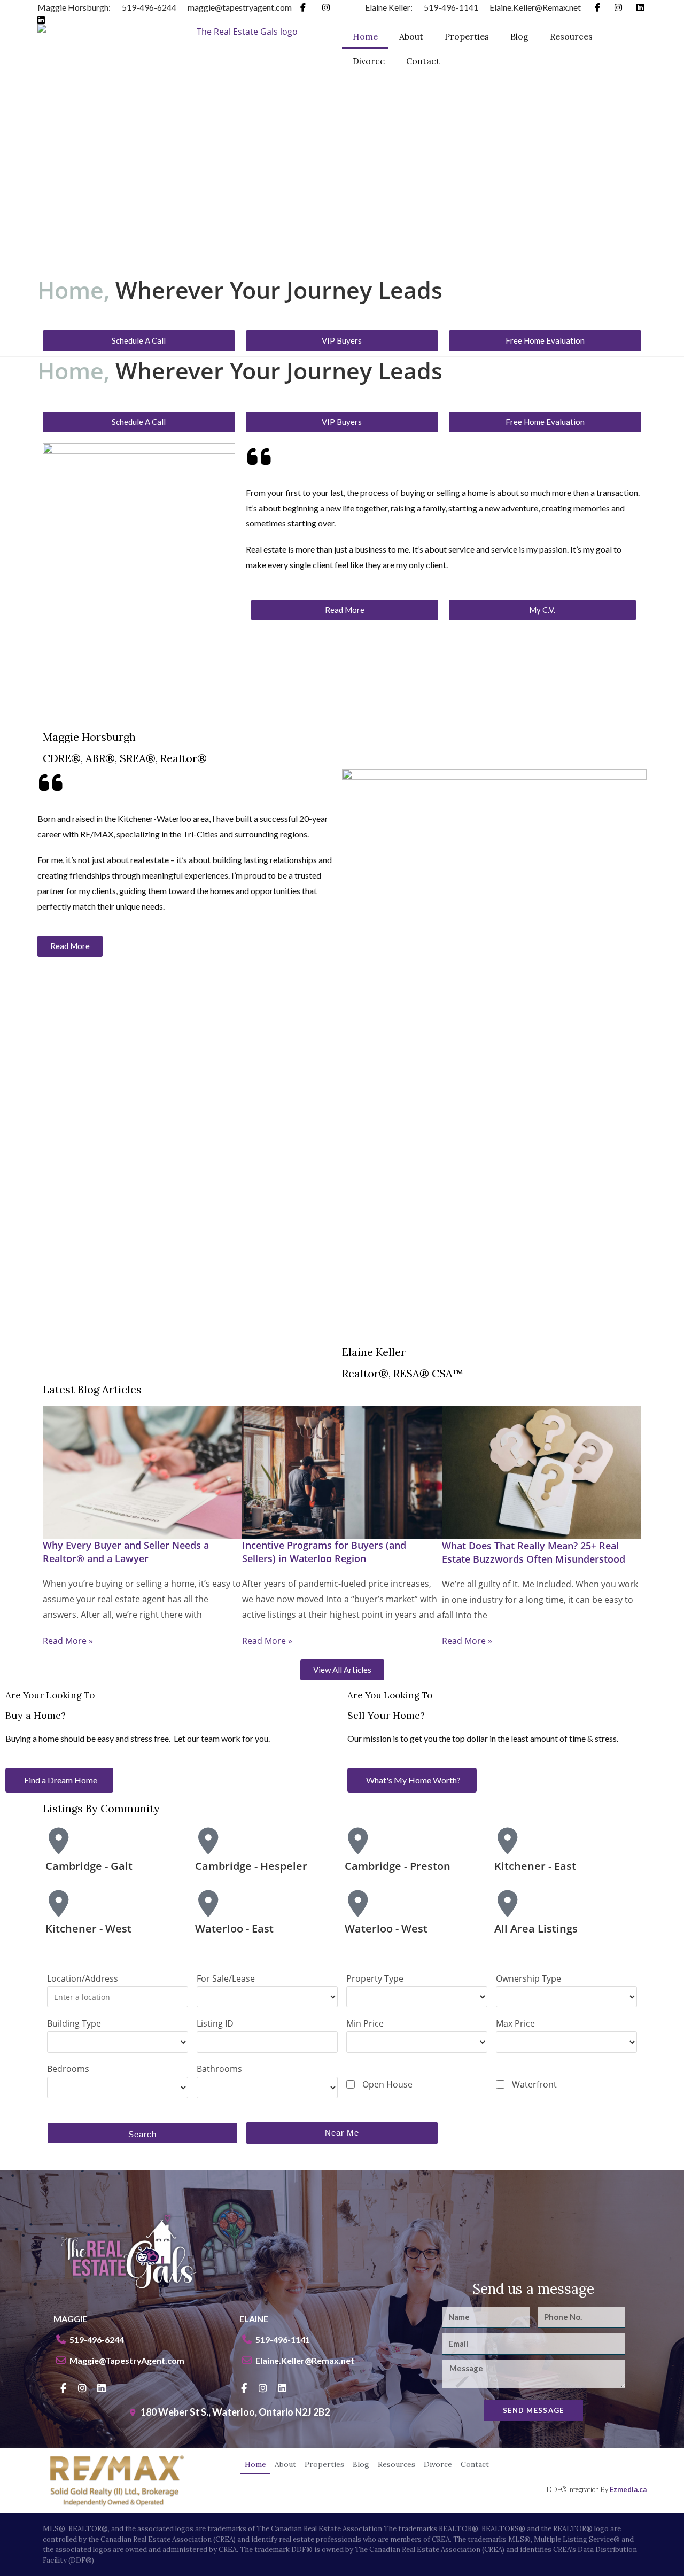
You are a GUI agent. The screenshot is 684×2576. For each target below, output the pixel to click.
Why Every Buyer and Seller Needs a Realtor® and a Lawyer (126, 1552)
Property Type (375, 1978)
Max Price (515, 2023)
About (411, 36)
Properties (467, 36)
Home (365, 36)
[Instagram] (82, 2388)
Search (142, 2134)
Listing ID (215, 2023)
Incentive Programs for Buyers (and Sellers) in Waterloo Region (324, 1552)
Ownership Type (528, 1978)
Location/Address (83, 1978)
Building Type (74, 2023)
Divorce (369, 61)
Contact (423, 61)
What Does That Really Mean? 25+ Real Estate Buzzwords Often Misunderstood (534, 1552)
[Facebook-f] (63, 2388)
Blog (519, 36)
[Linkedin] (102, 2388)
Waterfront (534, 2084)
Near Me (342, 2133)
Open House (387, 2084)
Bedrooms (68, 2069)
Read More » (68, 1641)
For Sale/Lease (226, 1978)
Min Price (365, 2023)
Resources (571, 36)
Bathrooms (219, 2069)
